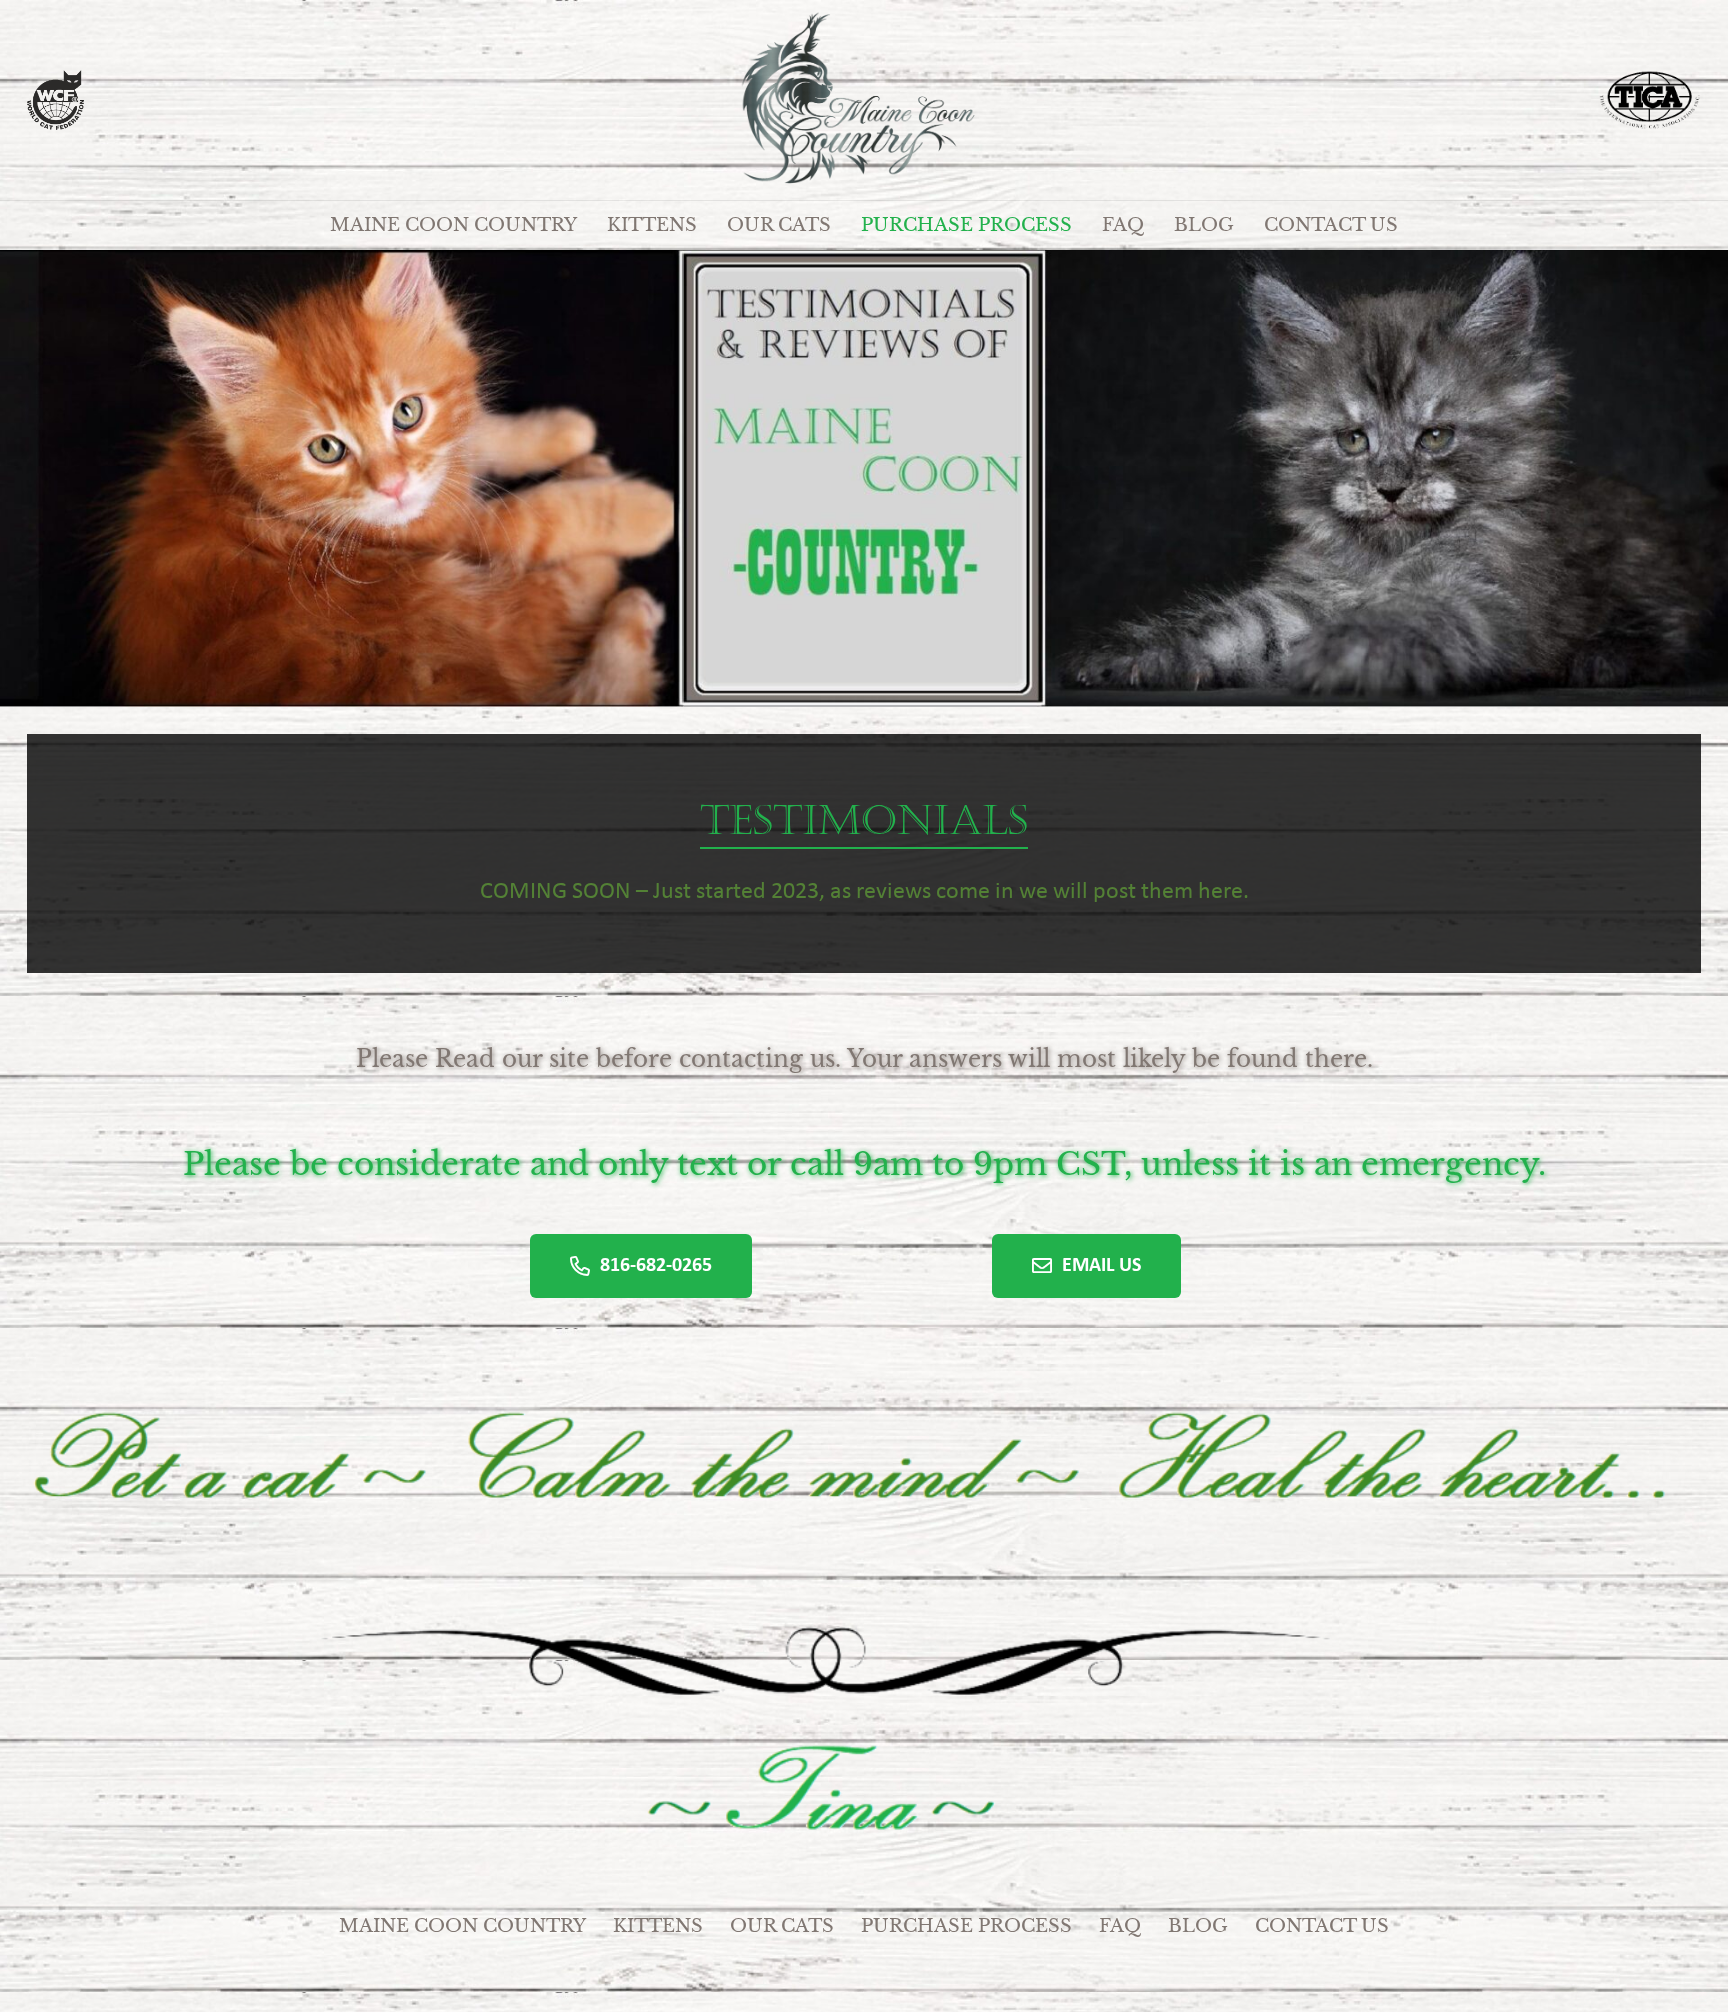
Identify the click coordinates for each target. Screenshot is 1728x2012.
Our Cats (782, 1926)
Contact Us (1322, 1926)
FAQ (1120, 1926)
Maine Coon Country (462, 1926)
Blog (1198, 1926)
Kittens (658, 1926)
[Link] (864, 100)
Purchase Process (966, 1926)
